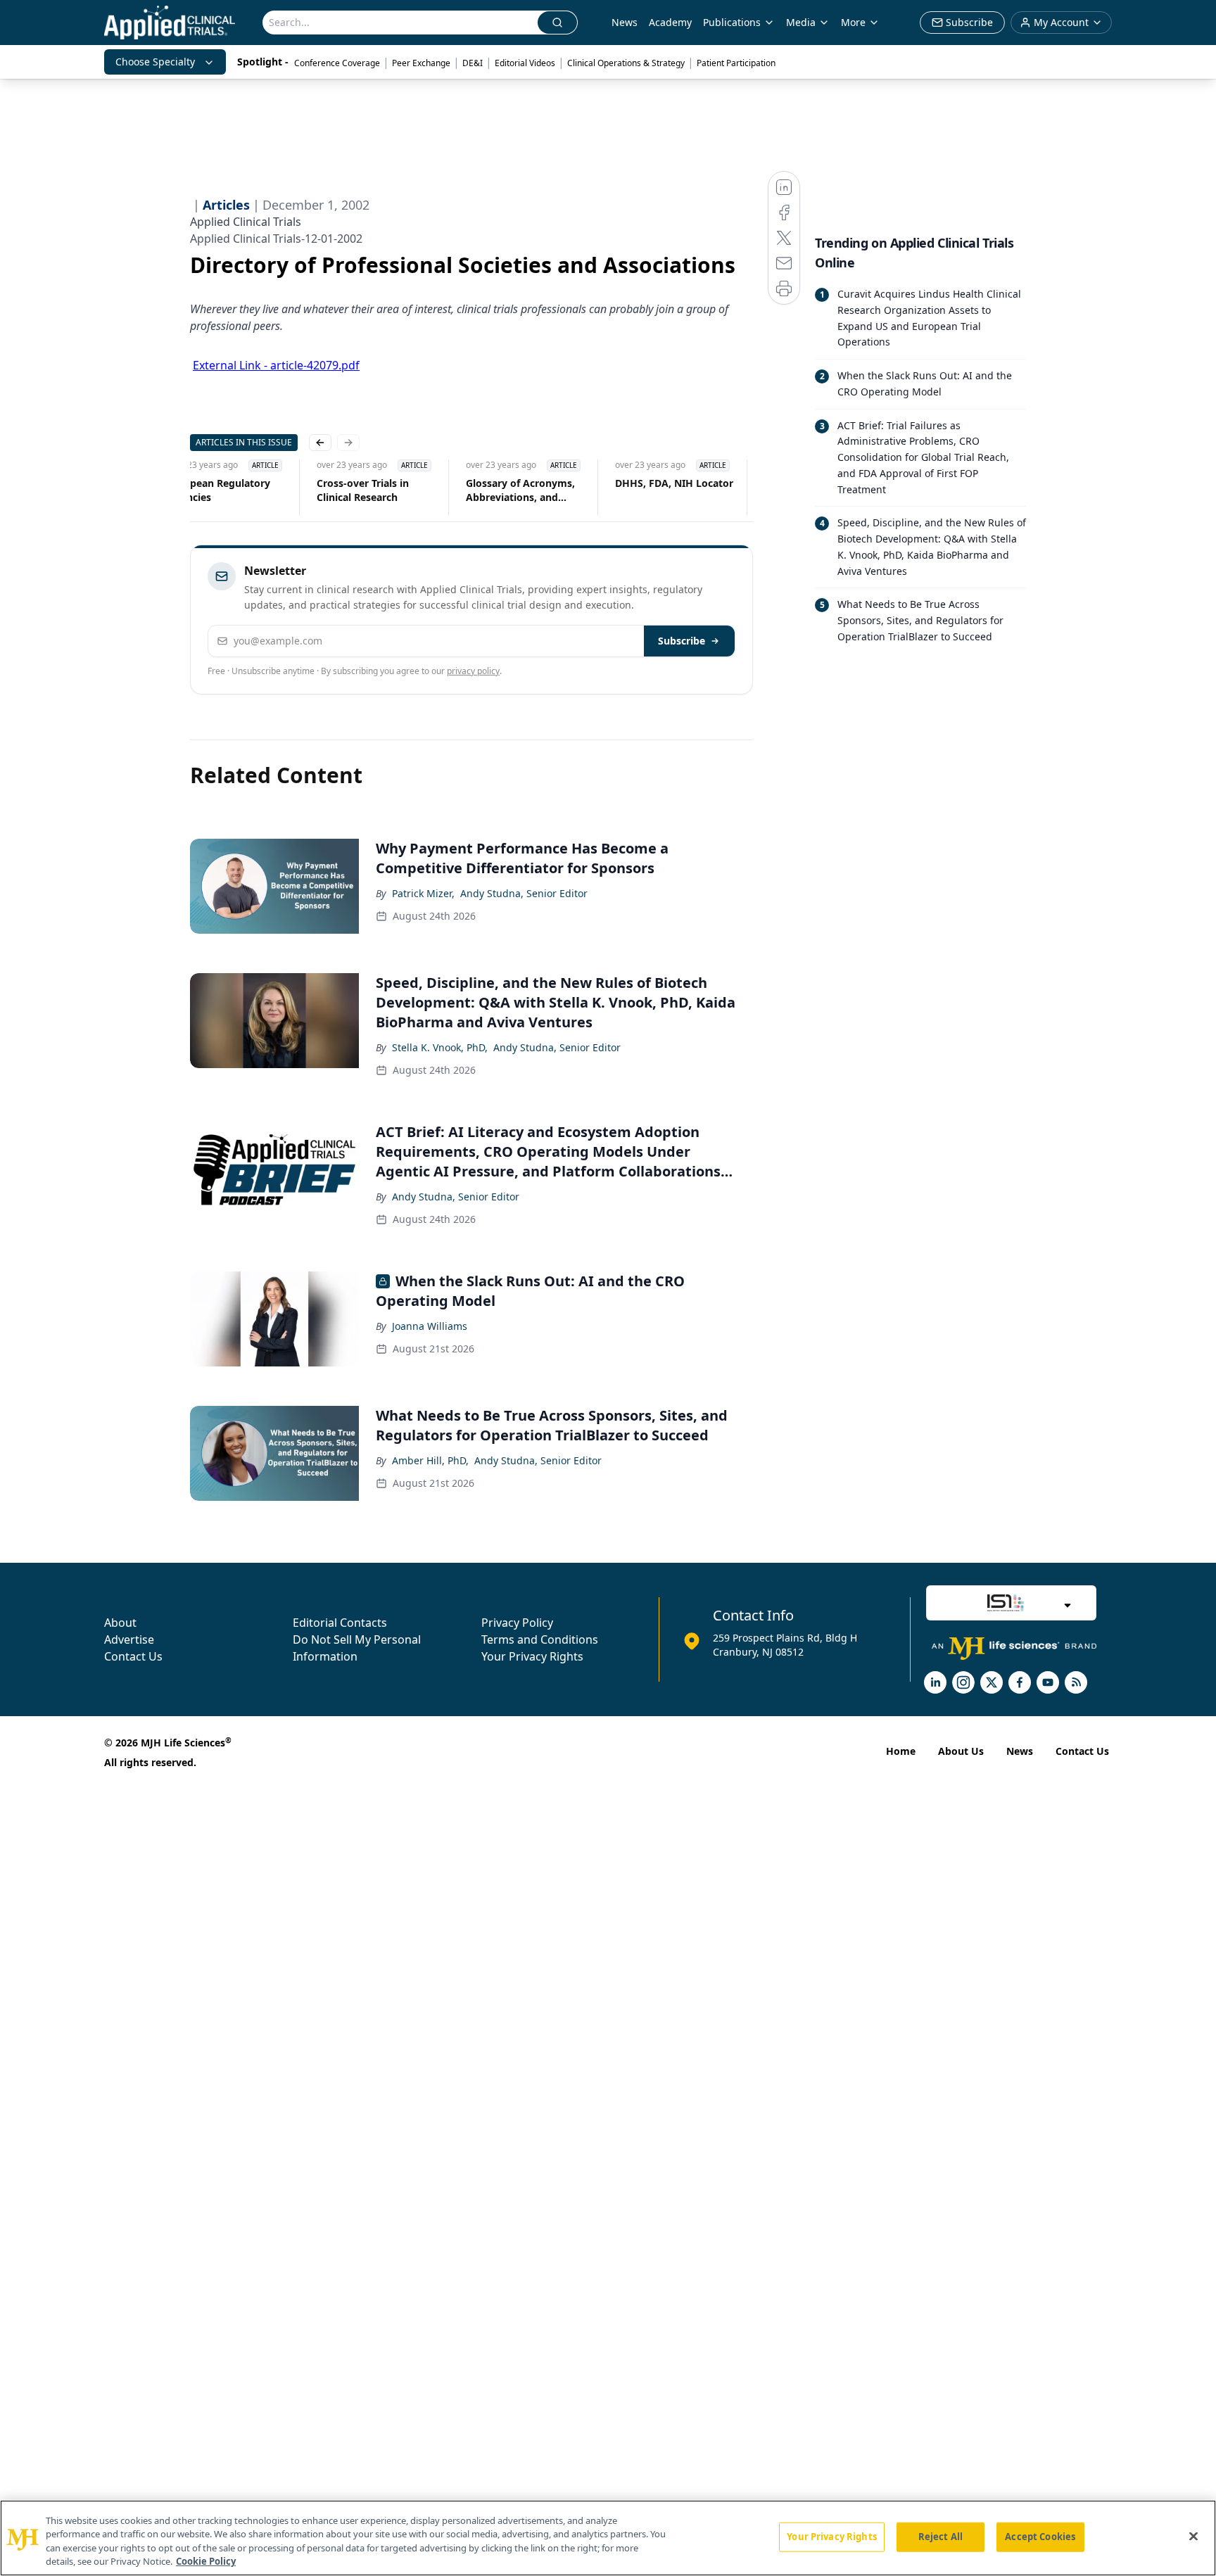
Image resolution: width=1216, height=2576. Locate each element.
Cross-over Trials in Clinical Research (363, 490)
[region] (608, 2538)
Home (901, 1751)
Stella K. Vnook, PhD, (440, 1047)
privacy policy (473, 671)
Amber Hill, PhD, (430, 1460)
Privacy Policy (517, 1623)
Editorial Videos (525, 63)
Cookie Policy (206, 2561)
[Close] (1193, 2536)
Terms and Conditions (540, 1639)
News (625, 22)
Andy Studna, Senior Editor (524, 893)
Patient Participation (736, 63)
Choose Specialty (155, 62)
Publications (732, 22)
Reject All (940, 2537)
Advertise (129, 1639)
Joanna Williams (430, 1326)
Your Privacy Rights (532, 1656)
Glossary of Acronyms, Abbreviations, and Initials (520, 490)
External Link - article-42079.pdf (276, 365)
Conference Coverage (337, 63)
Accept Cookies (1040, 2537)
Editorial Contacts (340, 1623)
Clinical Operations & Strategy (626, 63)
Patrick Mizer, (423, 893)
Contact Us (133, 1656)
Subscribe (682, 641)
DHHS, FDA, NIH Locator (674, 483)
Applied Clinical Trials (246, 222)
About (120, 1623)
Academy (670, 22)
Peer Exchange (421, 63)
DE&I (473, 63)
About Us (961, 1751)
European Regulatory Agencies (219, 490)
